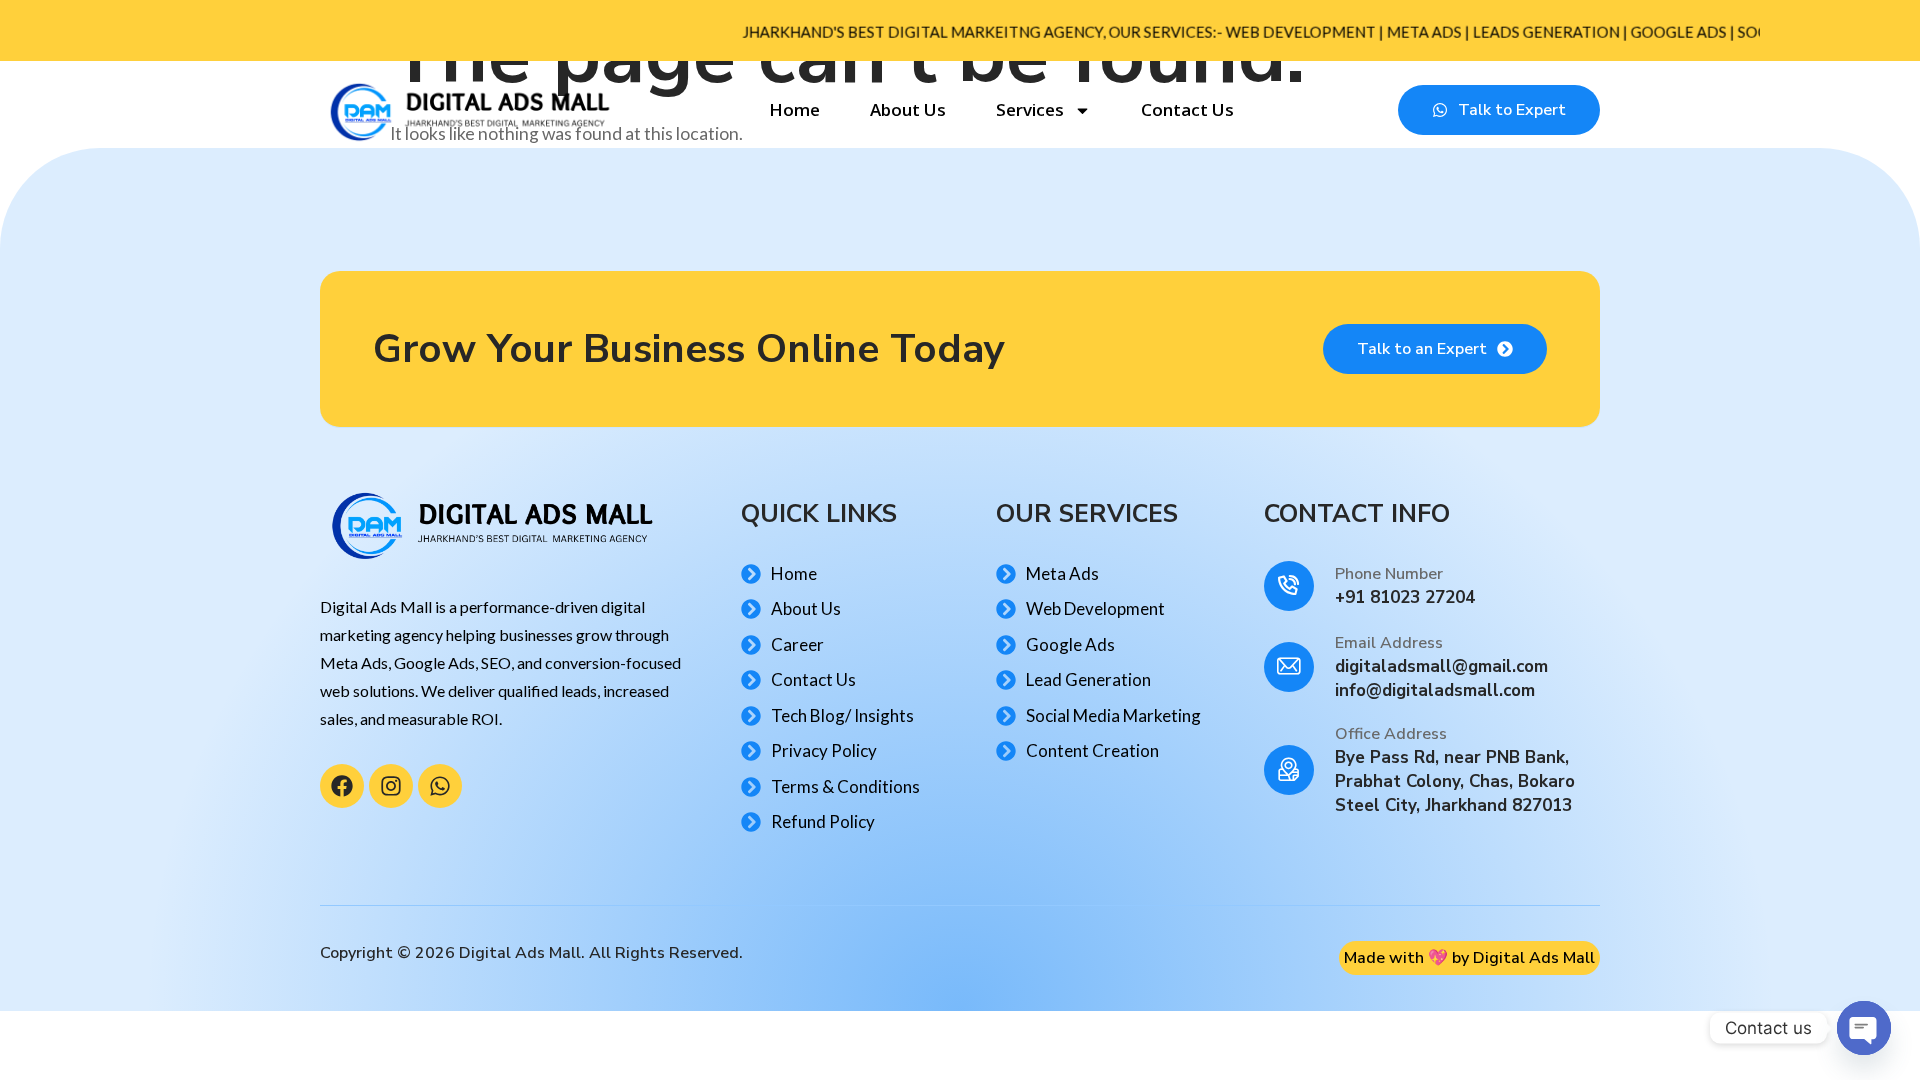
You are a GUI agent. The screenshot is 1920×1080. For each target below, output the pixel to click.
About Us (908, 109)
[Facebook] (342, 786)
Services (1030, 109)
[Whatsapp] (440, 786)
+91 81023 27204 (1405, 597)
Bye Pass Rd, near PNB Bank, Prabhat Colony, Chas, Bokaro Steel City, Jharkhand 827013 (1455, 781)
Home (794, 109)
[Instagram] (391, 786)
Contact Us (1187, 109)
